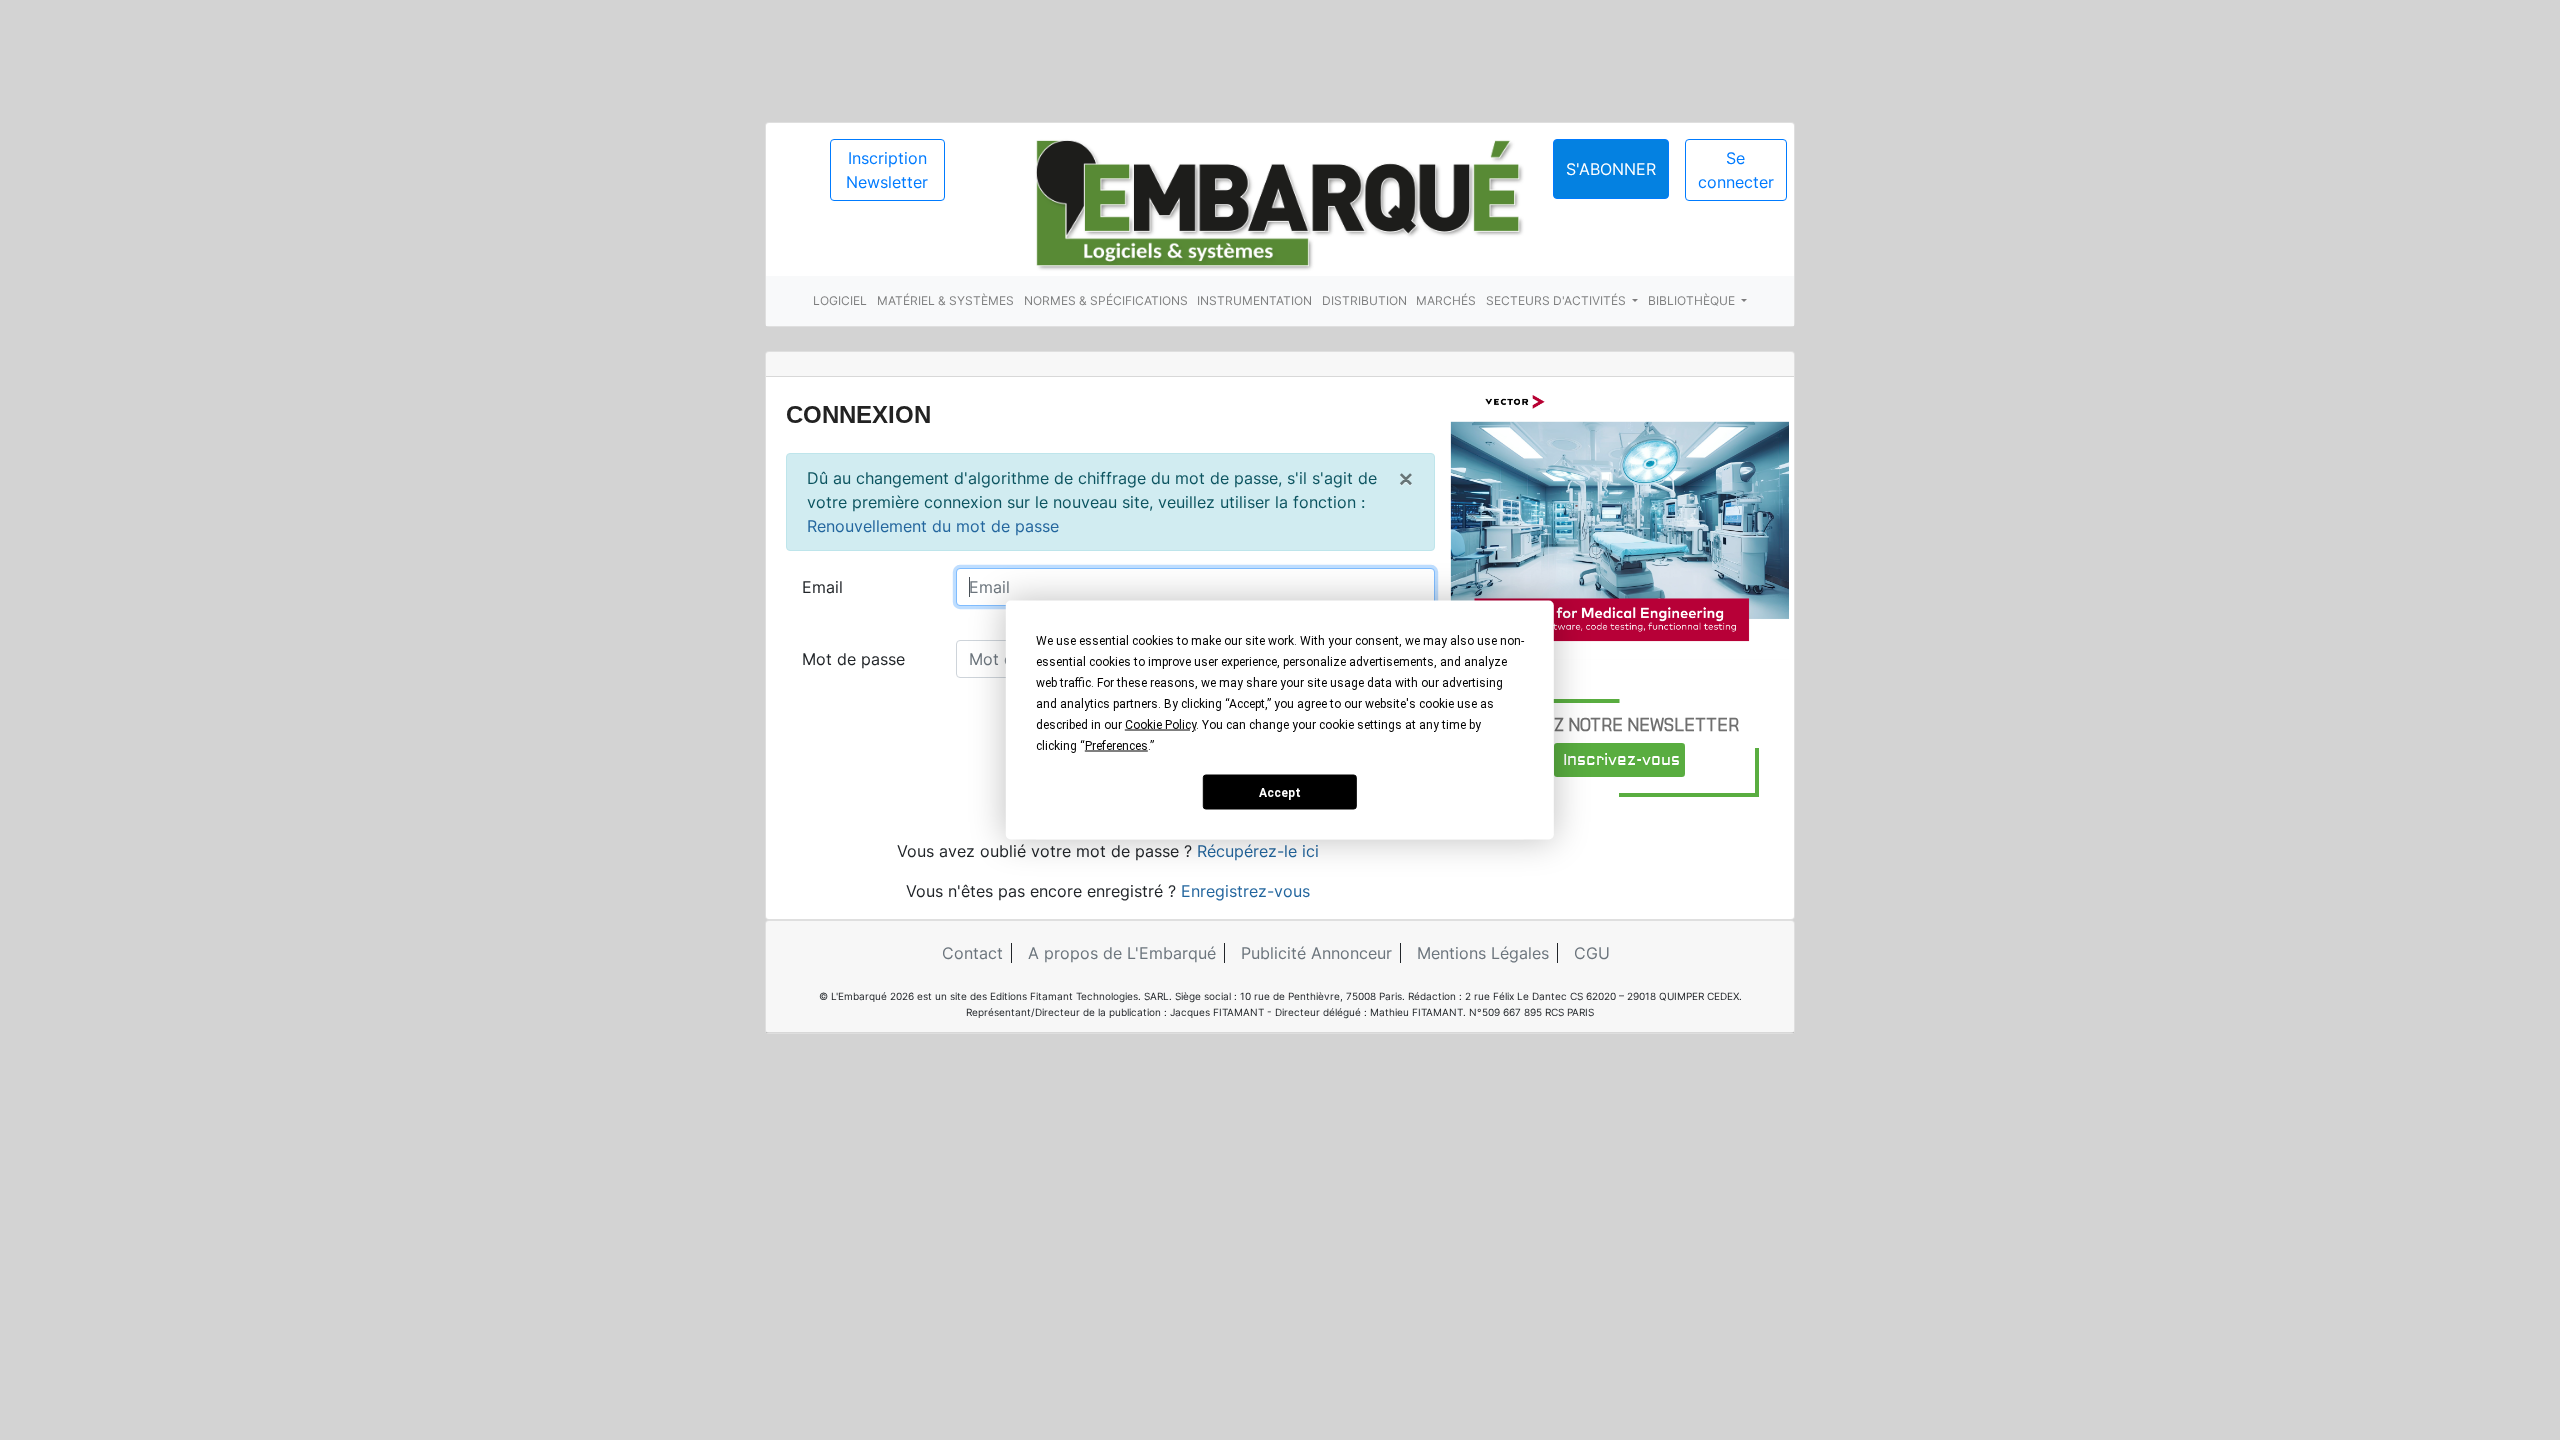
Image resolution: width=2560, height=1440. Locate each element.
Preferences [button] (1116, 746)
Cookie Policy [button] (1160, 725)
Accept (1280, 792)
